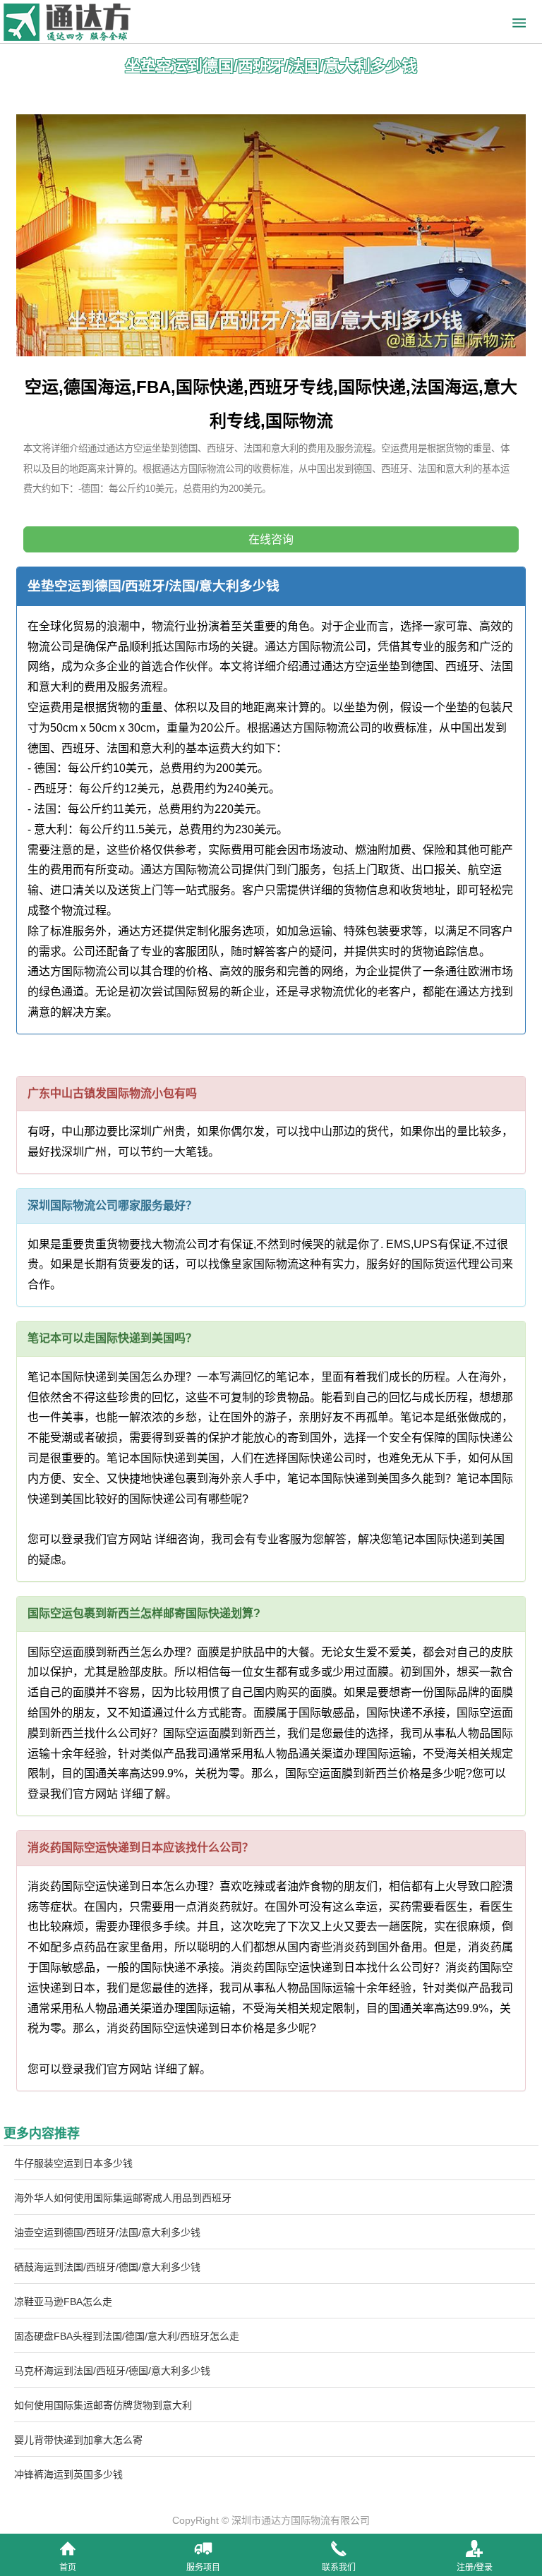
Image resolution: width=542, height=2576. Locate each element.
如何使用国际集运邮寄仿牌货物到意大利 (103, 2405)
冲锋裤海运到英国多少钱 (68, 2474)
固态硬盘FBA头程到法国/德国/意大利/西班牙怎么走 (127, 2336)
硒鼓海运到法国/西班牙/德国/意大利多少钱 (107, 2267)
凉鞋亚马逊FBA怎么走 (63, 2302)
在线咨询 (271, 539)
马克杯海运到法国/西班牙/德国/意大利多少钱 (112, 2371)
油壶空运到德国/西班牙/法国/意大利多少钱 (107, 2232)
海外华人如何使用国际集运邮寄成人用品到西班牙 (123, 2198)
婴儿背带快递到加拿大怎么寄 (78, 2440)
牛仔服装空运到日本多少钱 (73, 2163)
